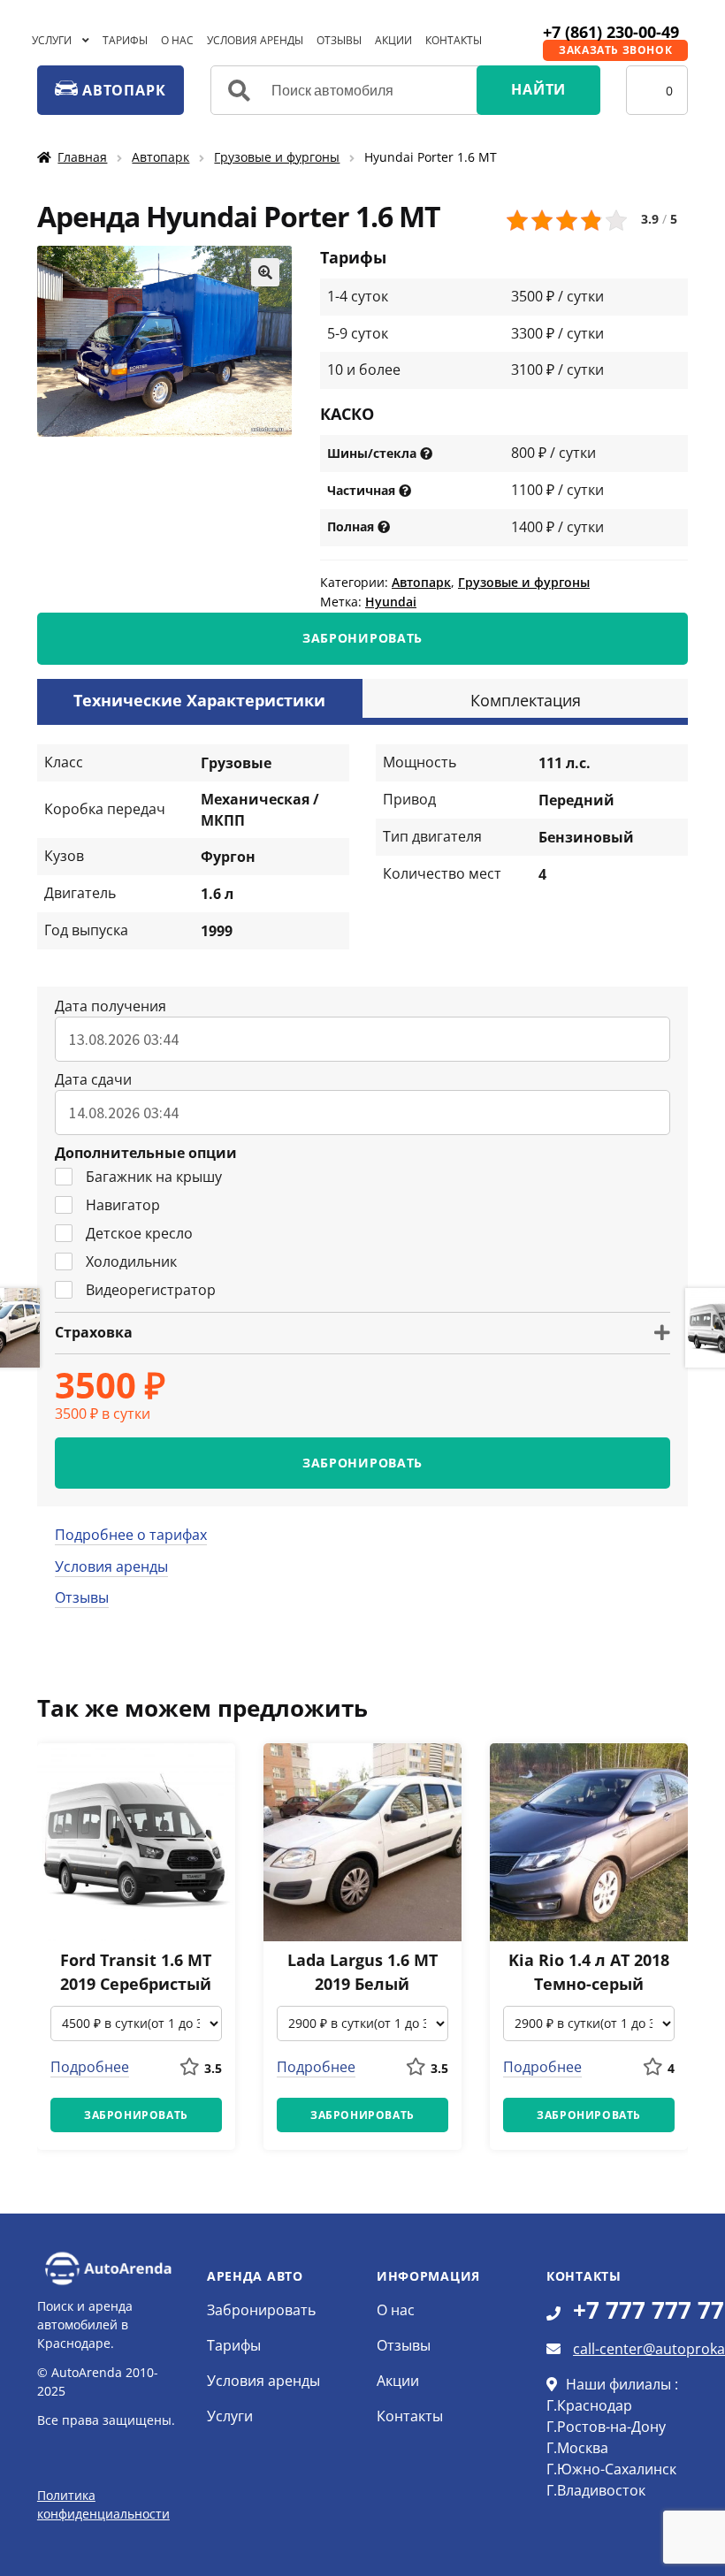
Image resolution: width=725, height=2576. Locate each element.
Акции (393, 40)
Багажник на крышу (154, 1177)
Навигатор (123, 1205)
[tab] (200, 698)
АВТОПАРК (122, 90)
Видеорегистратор (151, 1290)
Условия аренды (255, 40)
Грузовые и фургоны (277, 157)
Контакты (454, 40)
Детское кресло (139, 1233)
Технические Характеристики (199, 700)
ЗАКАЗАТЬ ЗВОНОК (615, 50)
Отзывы (339, 40)
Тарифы (125, 40)
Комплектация (526, 700)
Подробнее (90, 2067)
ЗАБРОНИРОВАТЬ (362, 638)
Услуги (52, 40)
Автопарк (160, 157)
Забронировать (261, 2310)
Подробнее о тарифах (131, 1535)
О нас (177, 40)
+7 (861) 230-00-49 (611, 32)
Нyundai (391, 602)
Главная (82, 157)
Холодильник (131, 1261)
